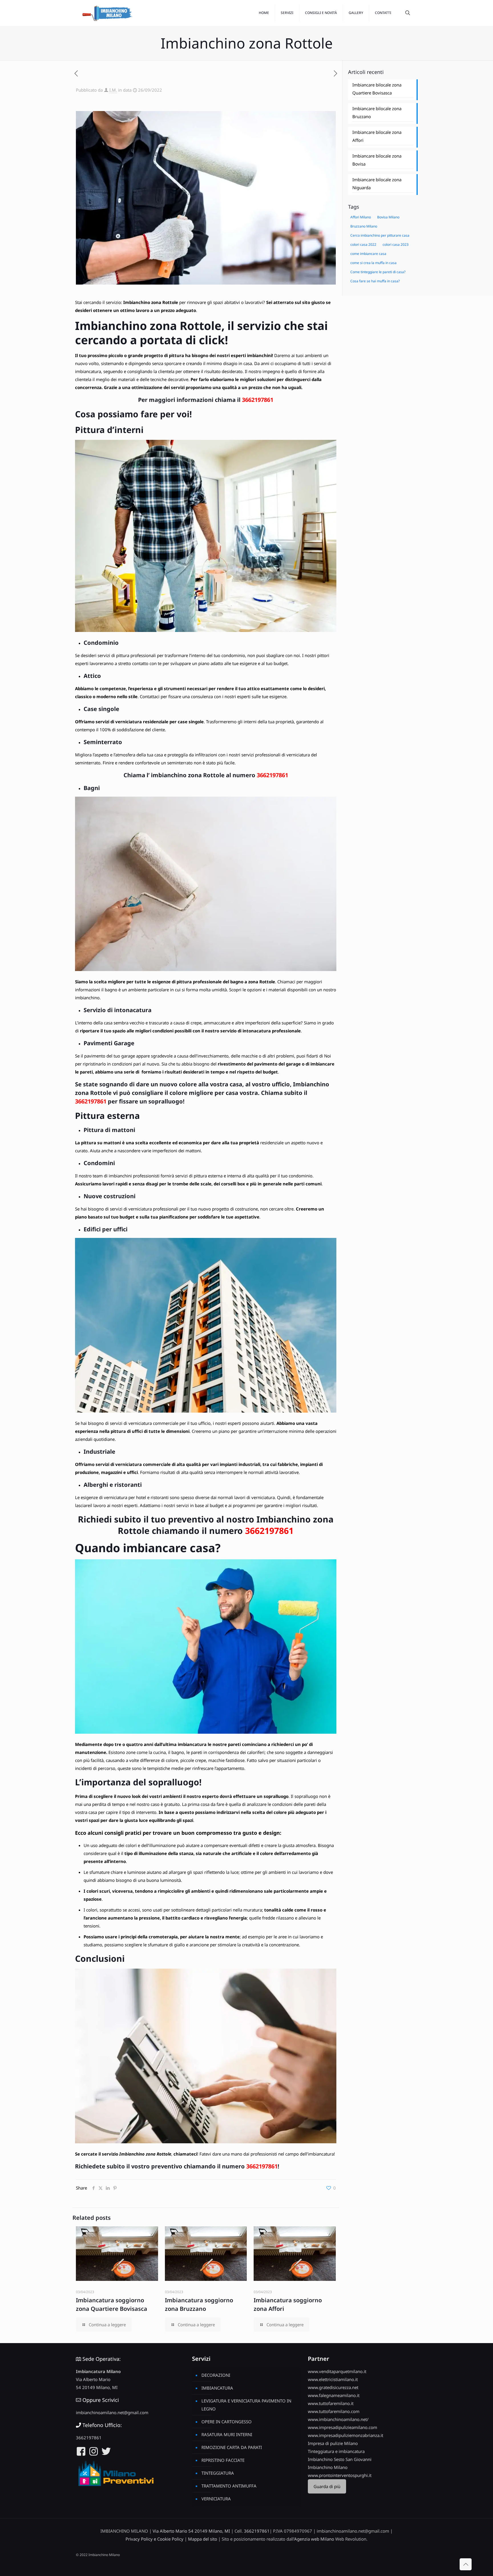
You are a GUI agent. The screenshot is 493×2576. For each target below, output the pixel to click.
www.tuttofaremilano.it (331, 2403)
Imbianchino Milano (328, 2467)
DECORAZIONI (216, 2375)
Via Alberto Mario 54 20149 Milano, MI (191, 2531)
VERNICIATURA (216, 2499)
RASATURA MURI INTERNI (227, 2434)
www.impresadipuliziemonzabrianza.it (345, 2435)
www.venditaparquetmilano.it (337, 2371)
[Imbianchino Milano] (107, 13)
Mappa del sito (203, 2539)
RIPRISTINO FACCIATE (223, 2460)
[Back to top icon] (466, 2564)
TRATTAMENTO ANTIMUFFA (229, 2486)
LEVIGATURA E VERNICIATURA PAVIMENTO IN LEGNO (246, 2405)
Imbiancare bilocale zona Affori (377, 136)
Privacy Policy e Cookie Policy (154, 2539)
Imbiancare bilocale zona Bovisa (377, 160)
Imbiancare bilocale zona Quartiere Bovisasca (377, 89)
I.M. (113, 90)
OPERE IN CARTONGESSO (227, 2422)
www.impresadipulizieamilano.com (343, 2427)
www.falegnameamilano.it (334, 2395)
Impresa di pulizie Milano (333, 2443)
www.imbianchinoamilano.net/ (338, 2419)
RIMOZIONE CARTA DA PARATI (232, 2447)
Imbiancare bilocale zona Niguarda (377, 184)
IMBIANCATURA (217, 2388)
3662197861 (258, 400)
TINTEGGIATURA (218, 2473)
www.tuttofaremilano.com (334, 2411)
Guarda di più (327, 2486)
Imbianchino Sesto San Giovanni (340, 2459)
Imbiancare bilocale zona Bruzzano (377, 112)
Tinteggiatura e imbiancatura (336, 2451)
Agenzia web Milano (314, 2539)
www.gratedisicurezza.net (333, 2387)
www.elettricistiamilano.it (333, 2379)
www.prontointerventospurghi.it (340, 2475)
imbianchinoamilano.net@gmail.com (112, 2412)
